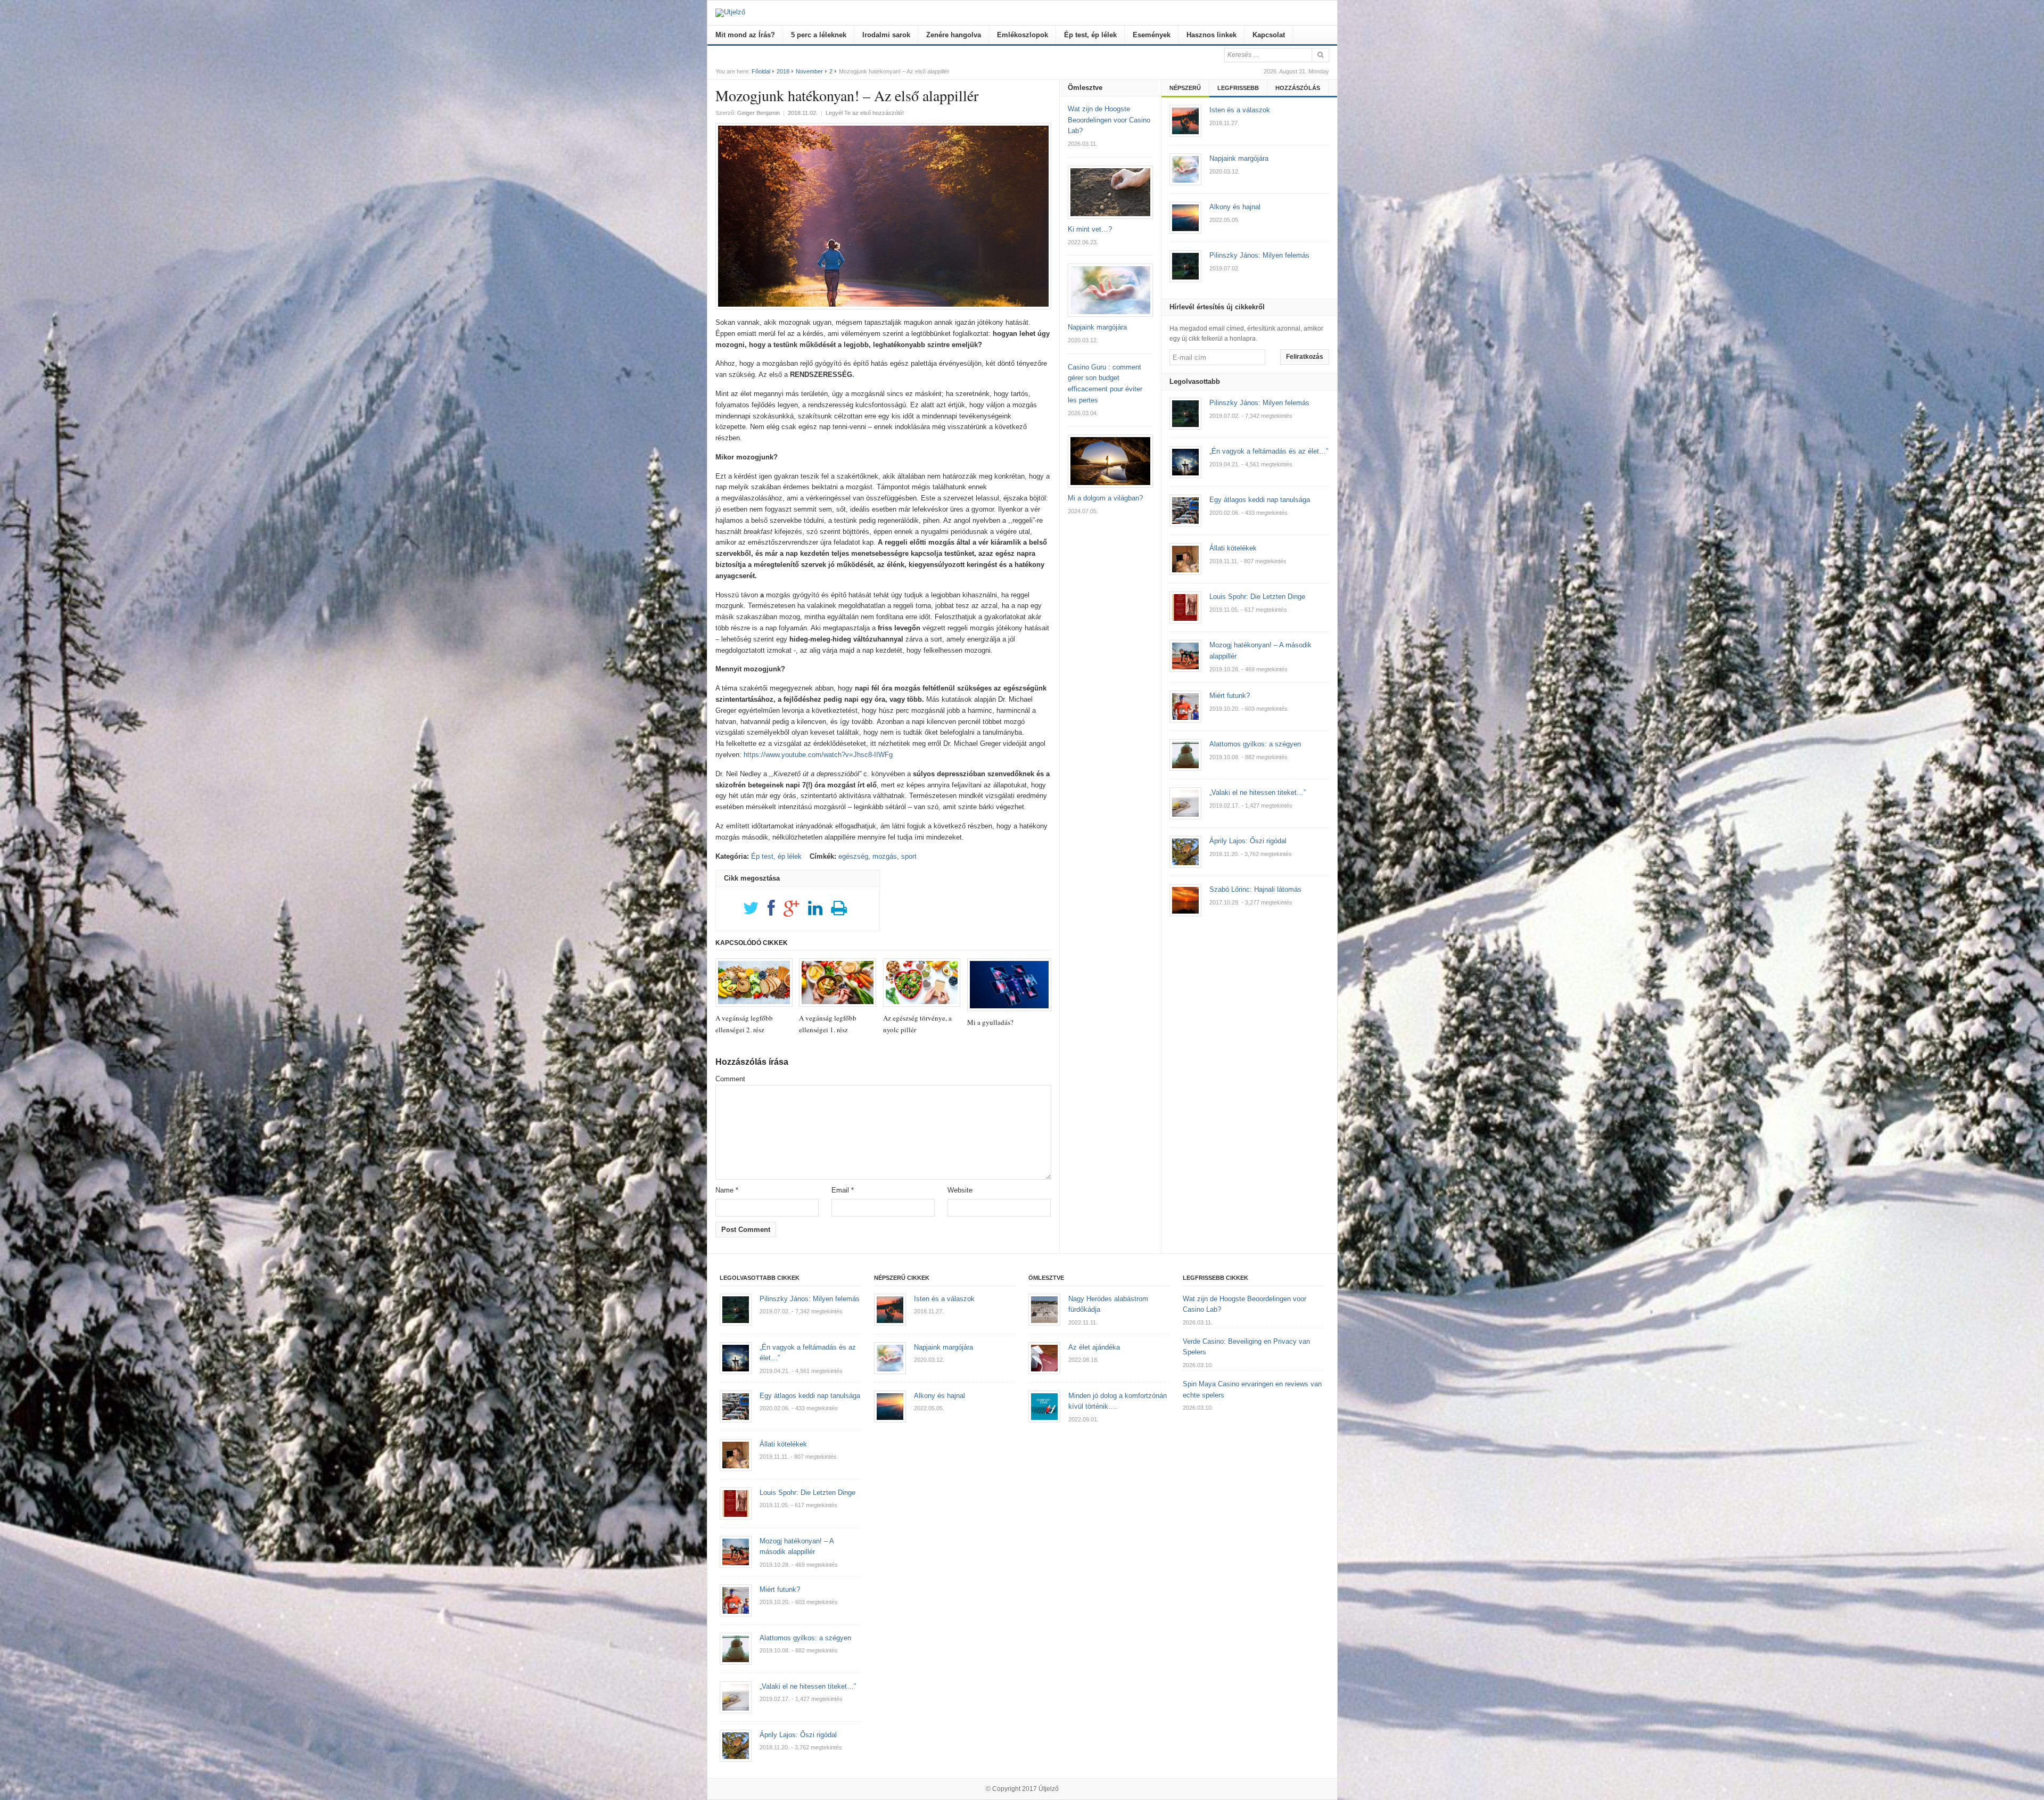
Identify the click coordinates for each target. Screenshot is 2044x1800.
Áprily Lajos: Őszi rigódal (1248, 841)
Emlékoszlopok (1023, 35)
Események (1152, 35)
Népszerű (1185, 88)
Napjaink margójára (1097, 327)
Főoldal (761, 71)
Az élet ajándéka (1094, 1347)
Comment (730, 1079)
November (809, 71)
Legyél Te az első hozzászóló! (865, 113)
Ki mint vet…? (1090, 229)
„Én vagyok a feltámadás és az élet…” (1269, 451)
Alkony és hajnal (939, 1396)
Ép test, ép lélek (1090, 35)
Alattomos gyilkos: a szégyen (1255, 744)
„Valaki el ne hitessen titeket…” (1258, 792)
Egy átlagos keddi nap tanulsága (1260, 500)
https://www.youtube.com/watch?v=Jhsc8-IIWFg (818, 755)
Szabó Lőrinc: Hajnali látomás (1255, 889)
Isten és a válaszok (944, 1299)
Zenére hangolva (954, 35)
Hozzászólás (1298, 88)
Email (843, 1190)
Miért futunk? (1230, 696)
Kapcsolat (1269, 35)
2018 (783, 71)
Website (960, 1190)
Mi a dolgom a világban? (1105, 498)
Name (727, 1190)
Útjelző (1049, 1789)
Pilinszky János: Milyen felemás (1259, 403)
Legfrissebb (1238, 88)
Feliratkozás (1305, 357)
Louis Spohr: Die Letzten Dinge (1257, 597)
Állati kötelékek (1233, 548)
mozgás (885, 856)
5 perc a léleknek (819, 35)
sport (909, 856)
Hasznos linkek (1211, 35)
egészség (853, 856)
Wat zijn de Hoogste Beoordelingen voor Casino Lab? (1109, 120)
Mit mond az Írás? (745, 35)
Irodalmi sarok (886, 35)
